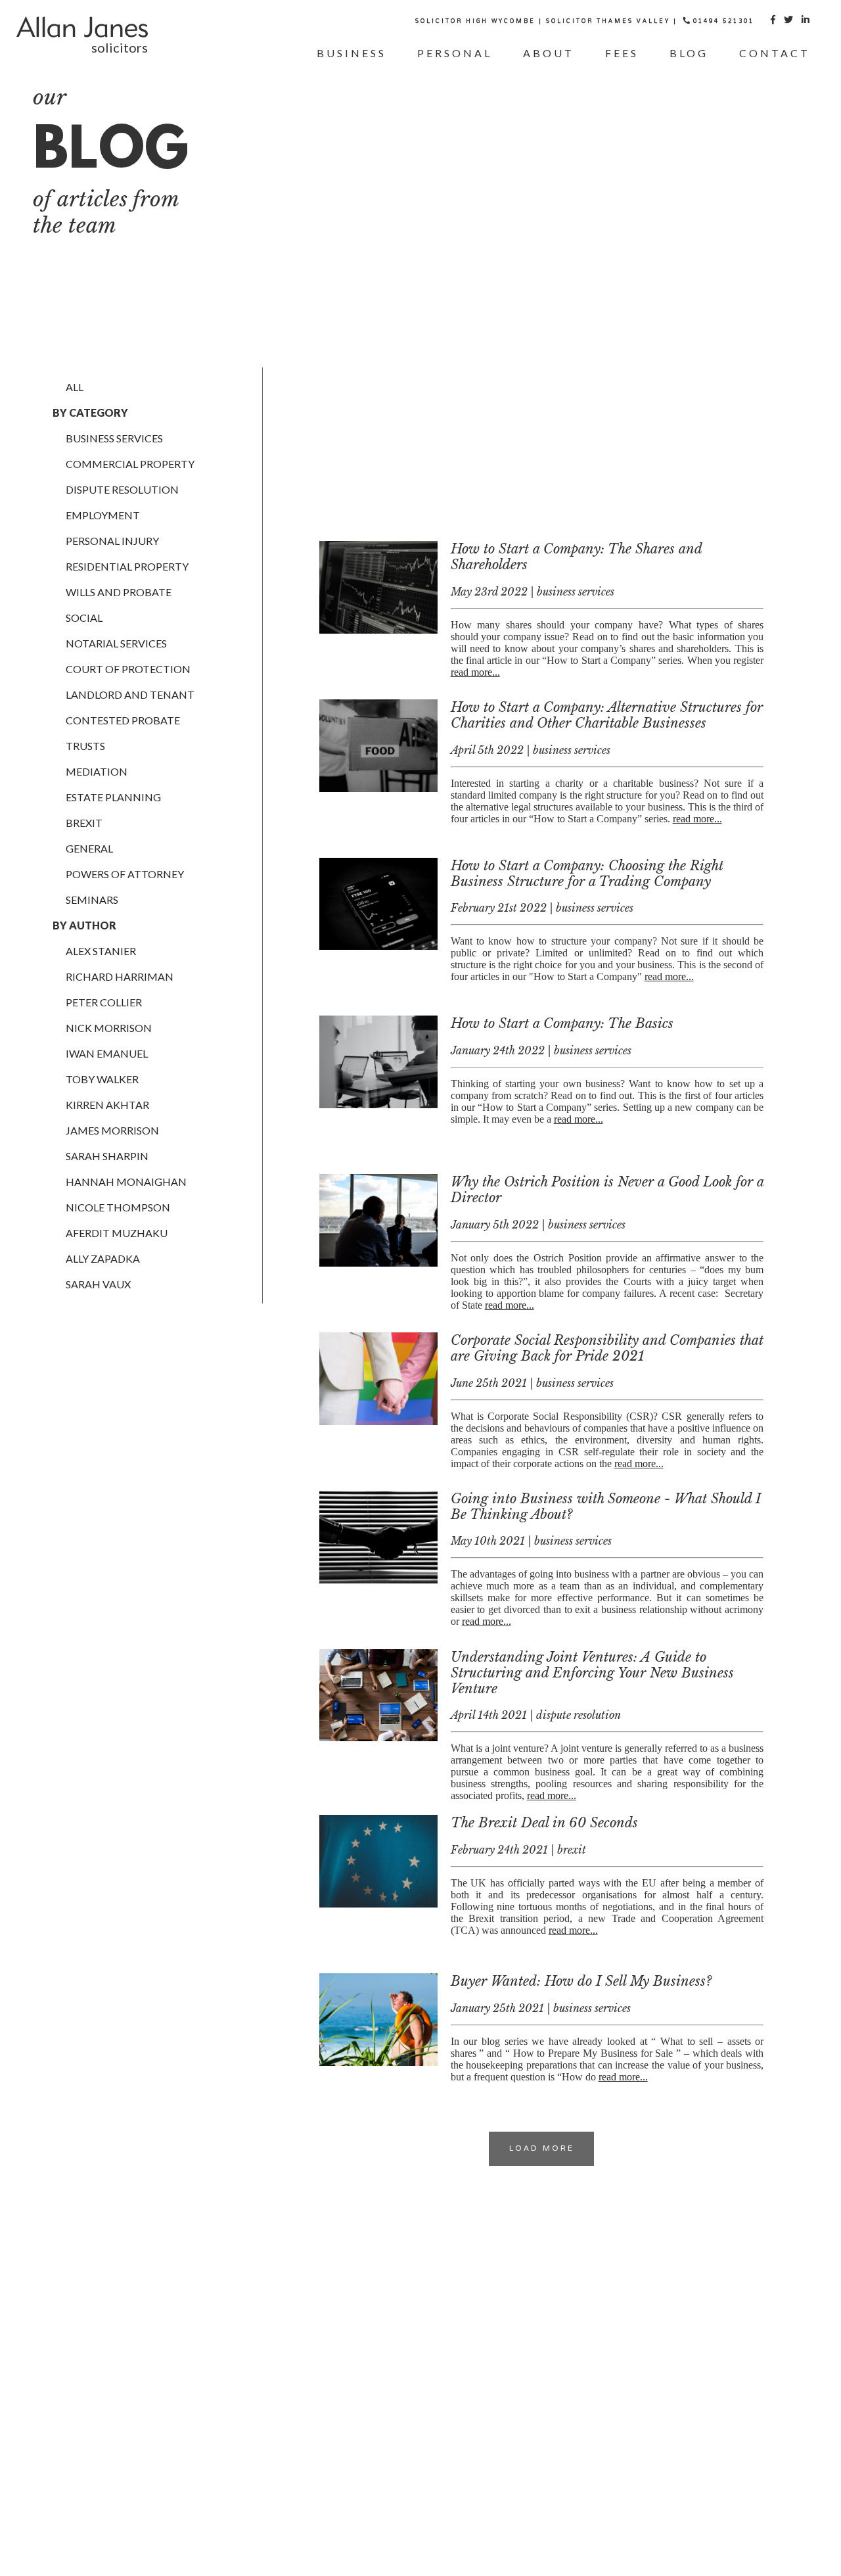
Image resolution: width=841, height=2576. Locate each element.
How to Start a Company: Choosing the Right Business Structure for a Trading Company (587, 874)
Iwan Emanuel (107, 1053)
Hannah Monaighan (126, 1182)
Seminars (92, 900)
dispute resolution (122, 489)
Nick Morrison (109, 1028)
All (75, 387)
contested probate (123, 720)
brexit (84, 823)
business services (114, 438)
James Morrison (112, 1130)
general (89, 848)
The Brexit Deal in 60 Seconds (544, 1823)
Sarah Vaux (98, 1284)
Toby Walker (102, 1079)
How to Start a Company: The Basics (562, 1023)
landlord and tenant (130, 694)
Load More (542, 2149)
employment (103, 515)
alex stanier (101, 951)
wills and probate (119, 592)
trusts (85, 746)
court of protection (128, 669)
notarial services (116, 643)
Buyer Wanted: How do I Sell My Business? (581, 1981)
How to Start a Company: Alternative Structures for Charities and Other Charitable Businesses (607, 715)
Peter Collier (104, 1002)
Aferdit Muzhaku (117, 1233)
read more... (475, 672)
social (84, 618)
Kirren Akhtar (107, 1105)
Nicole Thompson (118, 1207)
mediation (97, 771)
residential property (127, 566)
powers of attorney (125, 874)
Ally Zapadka (103, 1258)
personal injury (112, 541)
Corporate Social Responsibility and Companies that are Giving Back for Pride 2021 (607, 1348)
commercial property (130, 464)
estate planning (113, 797)
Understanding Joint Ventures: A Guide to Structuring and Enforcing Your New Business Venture (592, 1673)
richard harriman (120, 976)
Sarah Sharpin (107, 1156)
